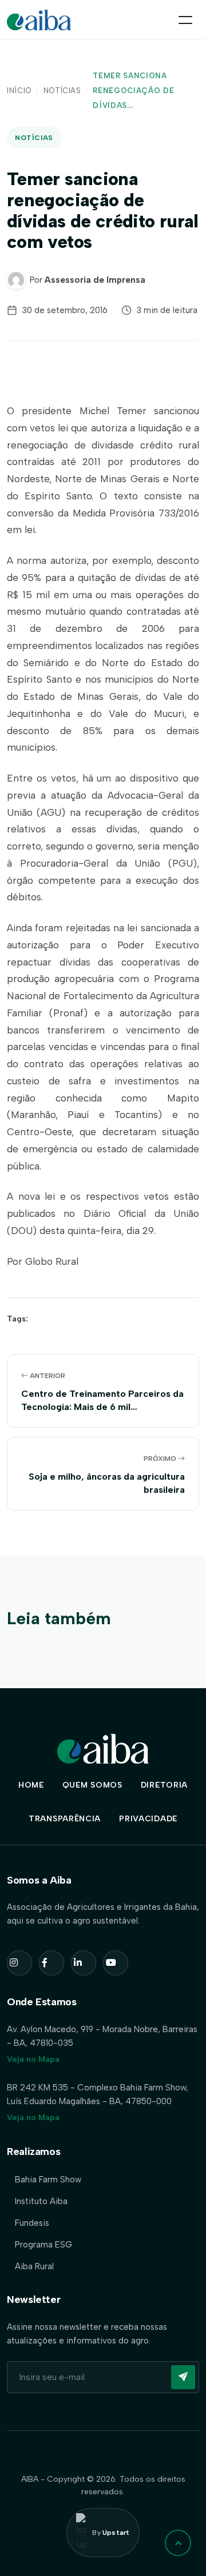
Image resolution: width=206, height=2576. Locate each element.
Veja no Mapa (33, 2059)
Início (19, 91)
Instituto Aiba (41, 2201)
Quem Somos (92, 1785)
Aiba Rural (34, 2266)
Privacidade (148, 1819)
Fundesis (32, 2223)
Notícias (62, 91)
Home (31, 1785)
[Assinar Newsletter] (183, 2377)
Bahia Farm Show (48, 2180)
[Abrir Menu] (185, 20)
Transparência (65, 1819)
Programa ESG (43, 2245)
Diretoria (164, 1785)
